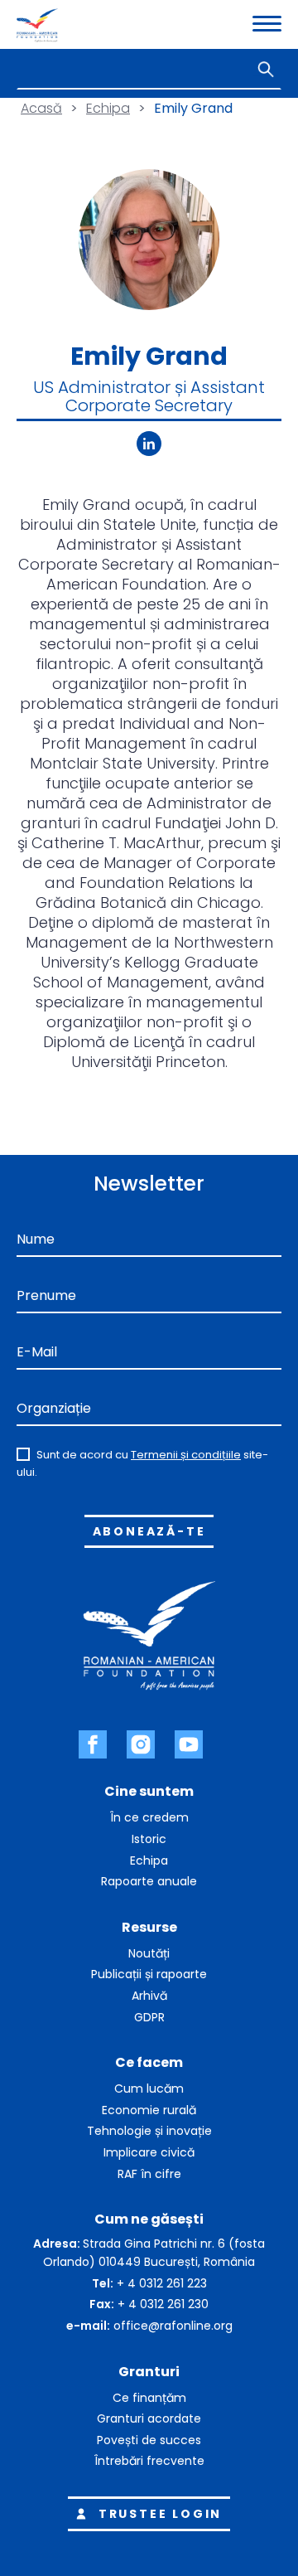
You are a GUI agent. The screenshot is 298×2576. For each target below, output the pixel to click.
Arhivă (149, 1996)
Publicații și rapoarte (149, 1974)
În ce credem (149, 1817)
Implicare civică (149, 2152)
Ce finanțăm (149, 2398)
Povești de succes (149, 2440)
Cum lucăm (149, 2088)
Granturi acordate (149, 2418)
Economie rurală (149, 2110)
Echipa (108, 108)
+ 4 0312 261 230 (163, 2304)
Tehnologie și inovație (149, 2131)
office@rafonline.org (173, 2326)
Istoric (149, 1839)
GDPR (149, 2017)
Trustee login (160, 2514)
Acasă (41, 108)
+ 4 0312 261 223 (162, 2283)
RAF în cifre (149, 2174)
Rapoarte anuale (149, 1881)
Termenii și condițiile (186, 1455)
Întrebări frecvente (149, 2461)
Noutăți (149, 1953)
